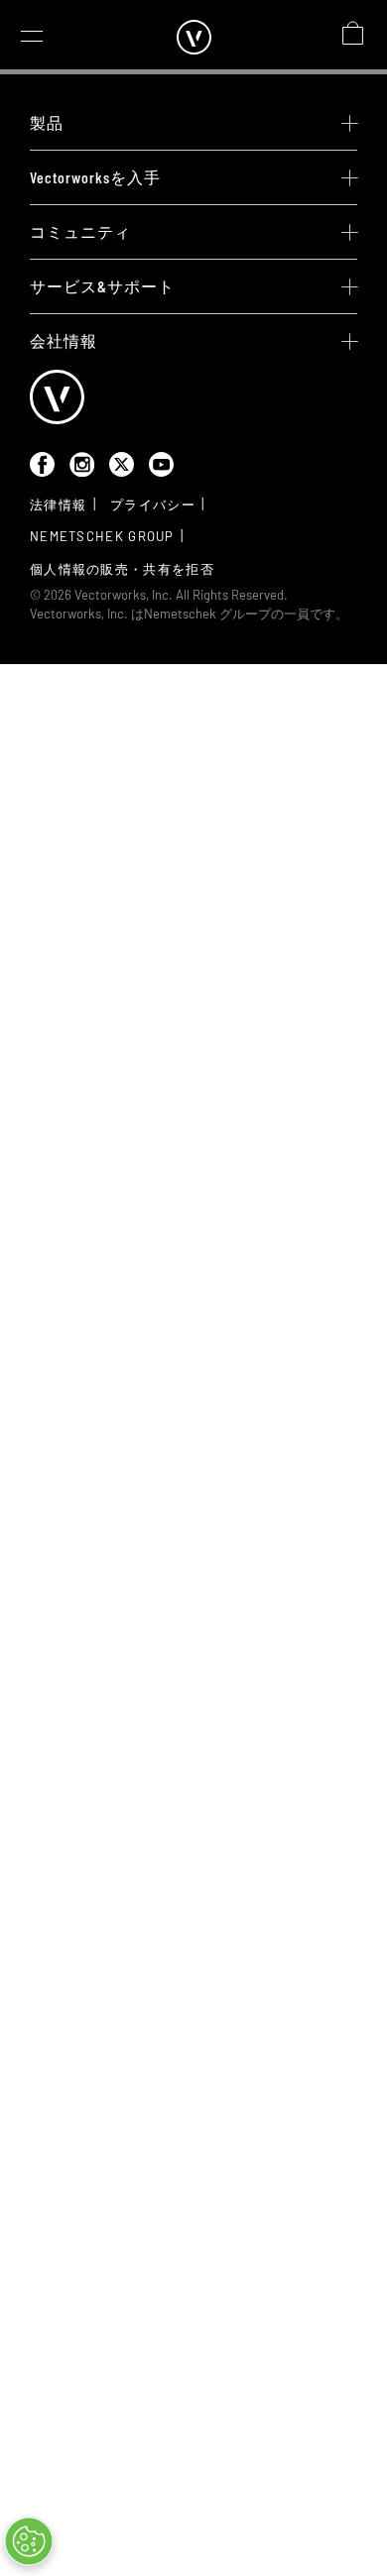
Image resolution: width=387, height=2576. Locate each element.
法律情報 (58, 504)
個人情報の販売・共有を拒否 (122, 569)
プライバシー (153, 504)
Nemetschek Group (102, 536)
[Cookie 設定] (29, 2541)
